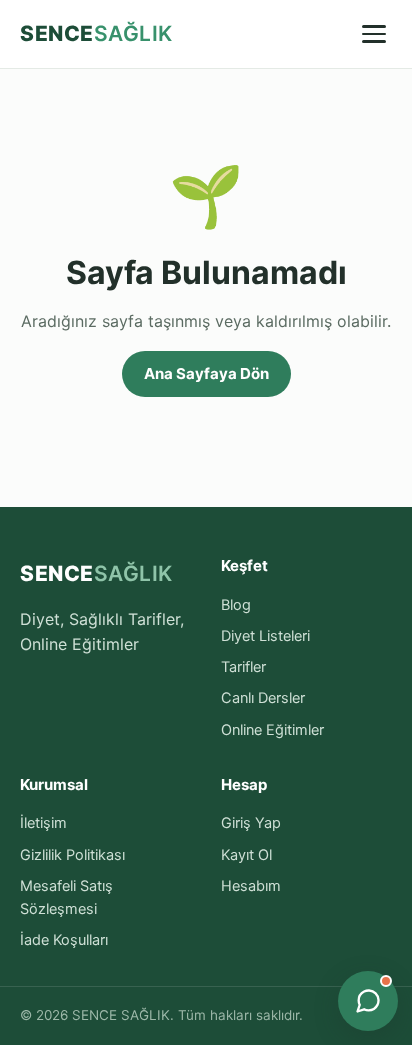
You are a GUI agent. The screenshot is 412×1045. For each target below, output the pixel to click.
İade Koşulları (64, 940)
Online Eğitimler (272, 730)
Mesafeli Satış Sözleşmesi (66, 897)
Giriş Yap (251, 823)
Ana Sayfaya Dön (206, 373)
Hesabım (251, 886)
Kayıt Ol (246, 855)
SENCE (96, 33)
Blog (236, 605)
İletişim (43, 823)
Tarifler (243, 667)
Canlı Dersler (263, 698)
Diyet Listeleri (265, 636)
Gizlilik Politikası (72, 855)
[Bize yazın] (368, 1001)
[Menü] (374, 34)
